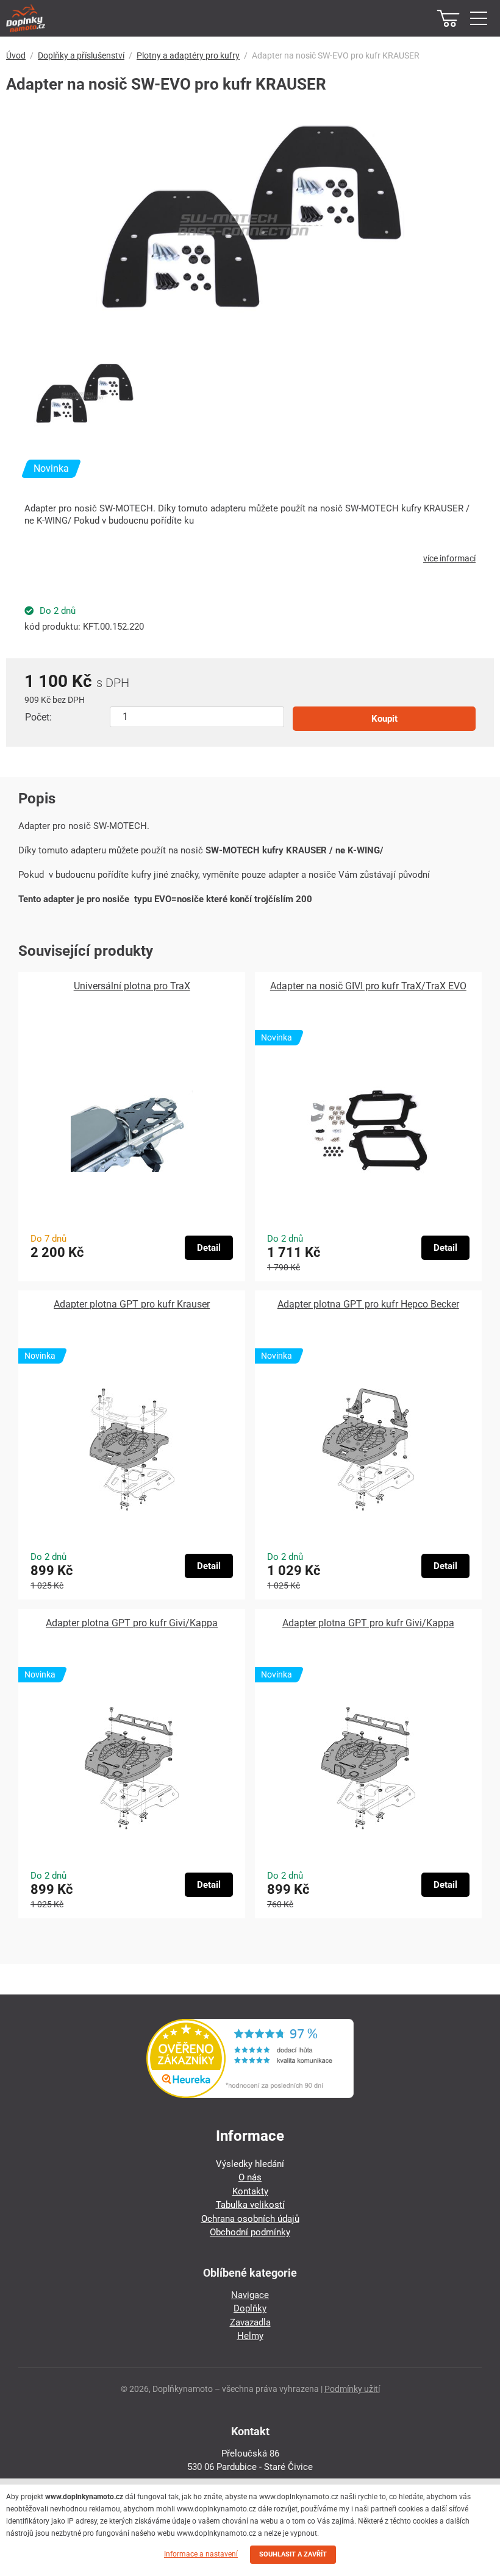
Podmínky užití (352, 2389)
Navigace (250, 2295)
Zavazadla (250, 2322)
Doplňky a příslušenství (81, 55)
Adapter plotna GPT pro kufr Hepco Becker (368, 1304)
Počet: (38, 717)
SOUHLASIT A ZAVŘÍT (293, 2554)
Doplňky (250, 2308)
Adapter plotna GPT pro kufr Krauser (132, 1304)
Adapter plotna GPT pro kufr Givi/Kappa (132, 1623)
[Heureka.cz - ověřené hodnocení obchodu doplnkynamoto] (250, 2095)
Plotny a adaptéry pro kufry (188, 55)
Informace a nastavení (201, 2554)
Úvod (16, 55)
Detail (209, 1248)
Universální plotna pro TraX (132, 986)
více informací (449, 558)
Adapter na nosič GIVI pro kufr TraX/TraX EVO (368, 986)
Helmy (250, 2336)
